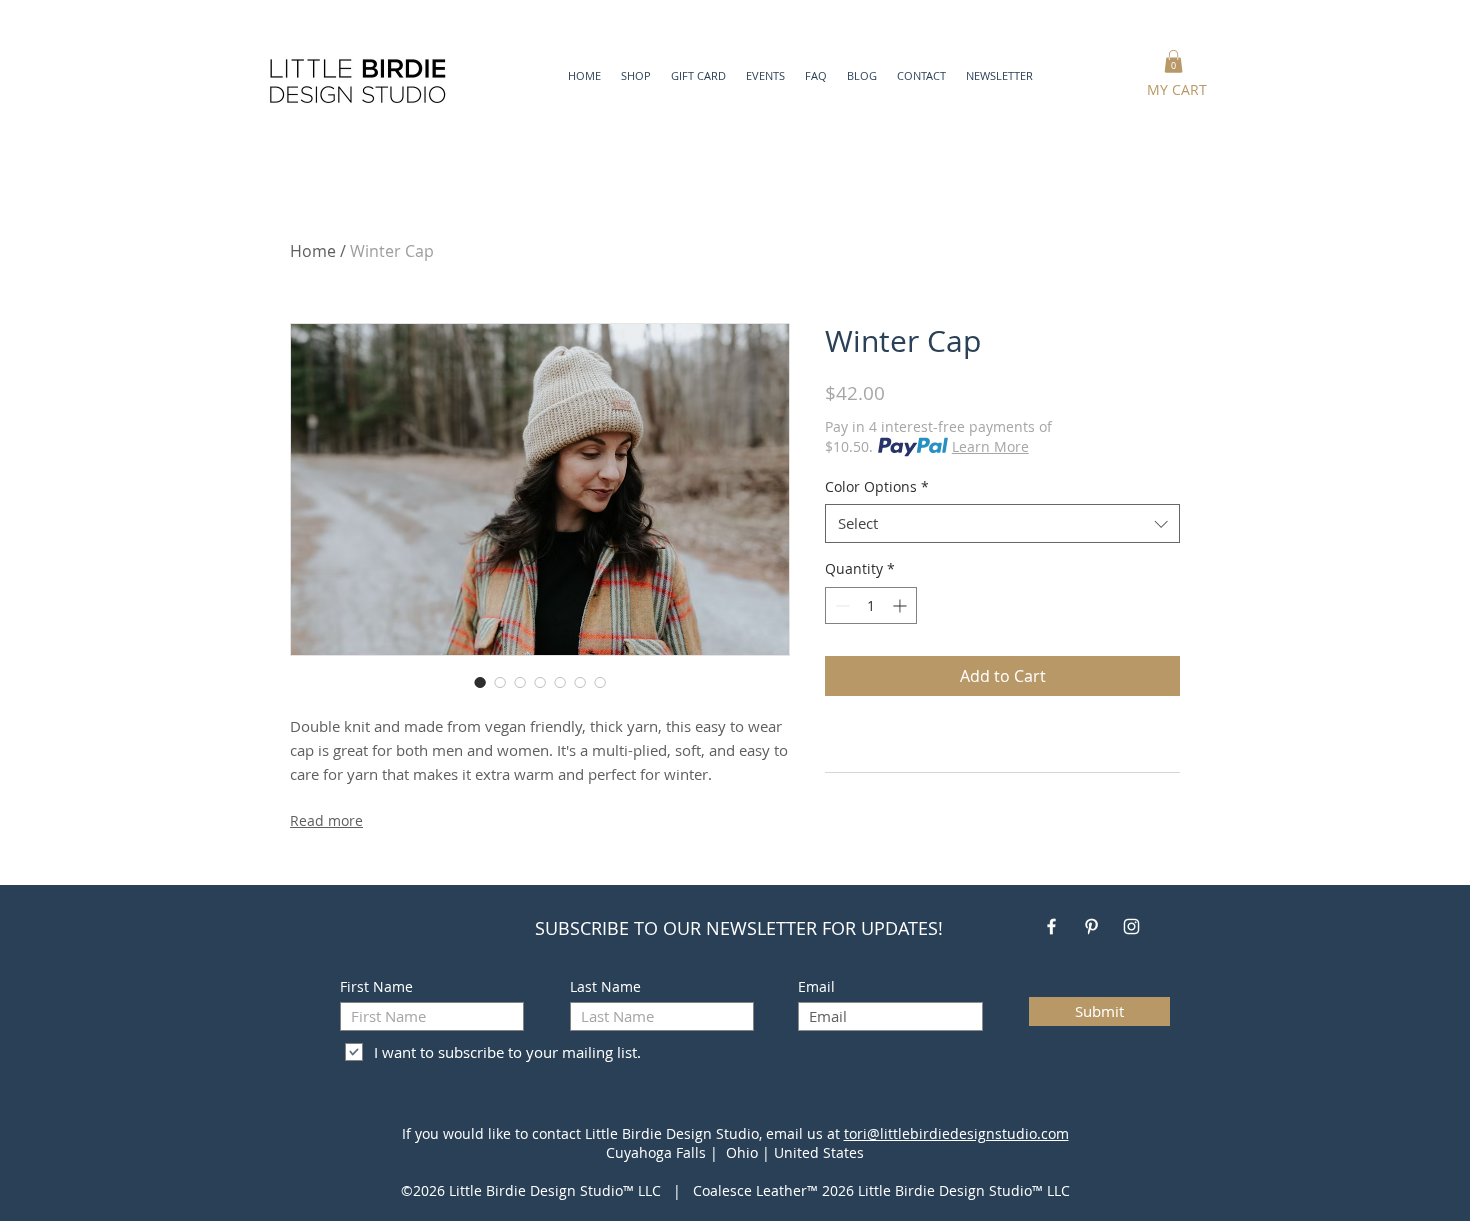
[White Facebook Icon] (1051, 926)
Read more (326, 820)
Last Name (605, 987)
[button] (862, 75)
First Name (376, 987)
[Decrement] (840, 605)
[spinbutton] (871, 605)
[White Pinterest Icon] (1091, 926)
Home (313, 251)
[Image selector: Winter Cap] (480, 682)
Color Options (877, 486)
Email (816, 987)
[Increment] (901, 605)
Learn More (990, 446)
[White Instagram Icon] (1131, 926)
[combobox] (1002, 523)
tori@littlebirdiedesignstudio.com (956, 1133)
